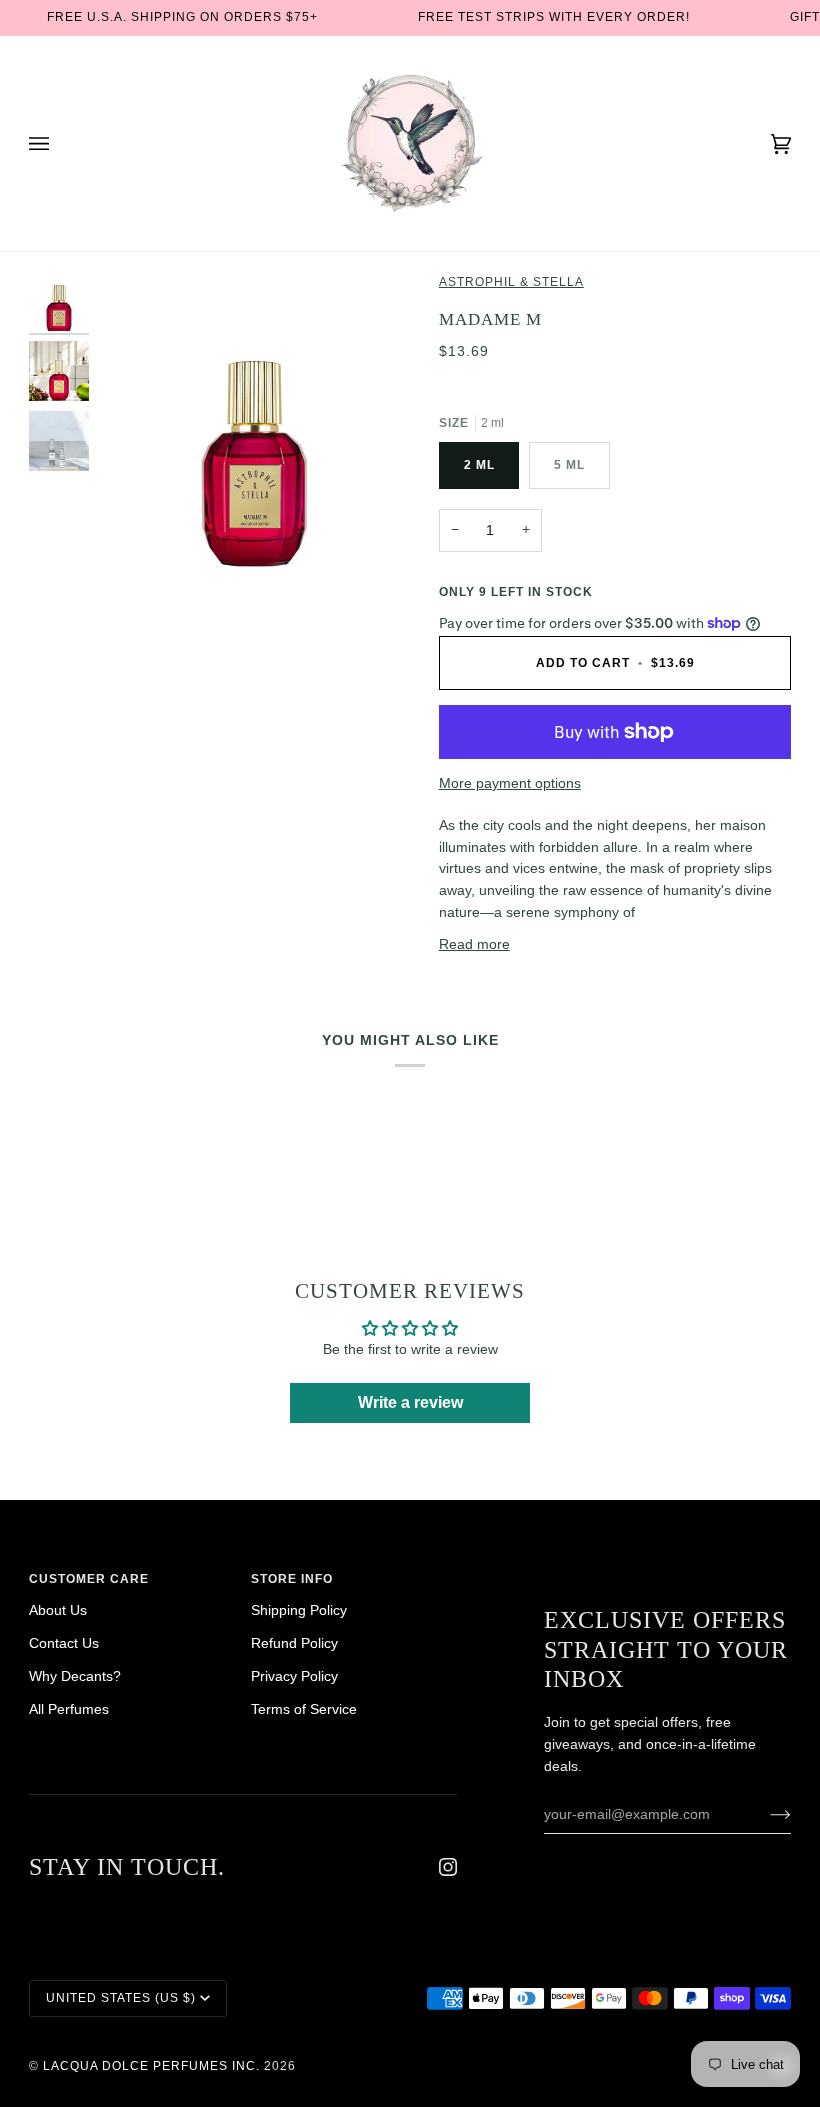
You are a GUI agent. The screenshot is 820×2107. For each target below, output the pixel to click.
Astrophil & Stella (511, 282)
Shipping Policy (299, 1610)
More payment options (510, 783)
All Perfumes (69, 1709)
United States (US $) (121, 1998)
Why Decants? (75, 1676)
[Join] (764, 1814)
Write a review (410, 1402)
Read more (474, 944)
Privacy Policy (294, 1676)
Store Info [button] (292, 1579)
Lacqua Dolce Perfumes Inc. (151, 2066)
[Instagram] (448, 1867)
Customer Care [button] (89, 1579)
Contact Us (64, 1643)
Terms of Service (304, 1709)
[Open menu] (59, 143)
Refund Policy (294, 1643)
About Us (58, 1610)
